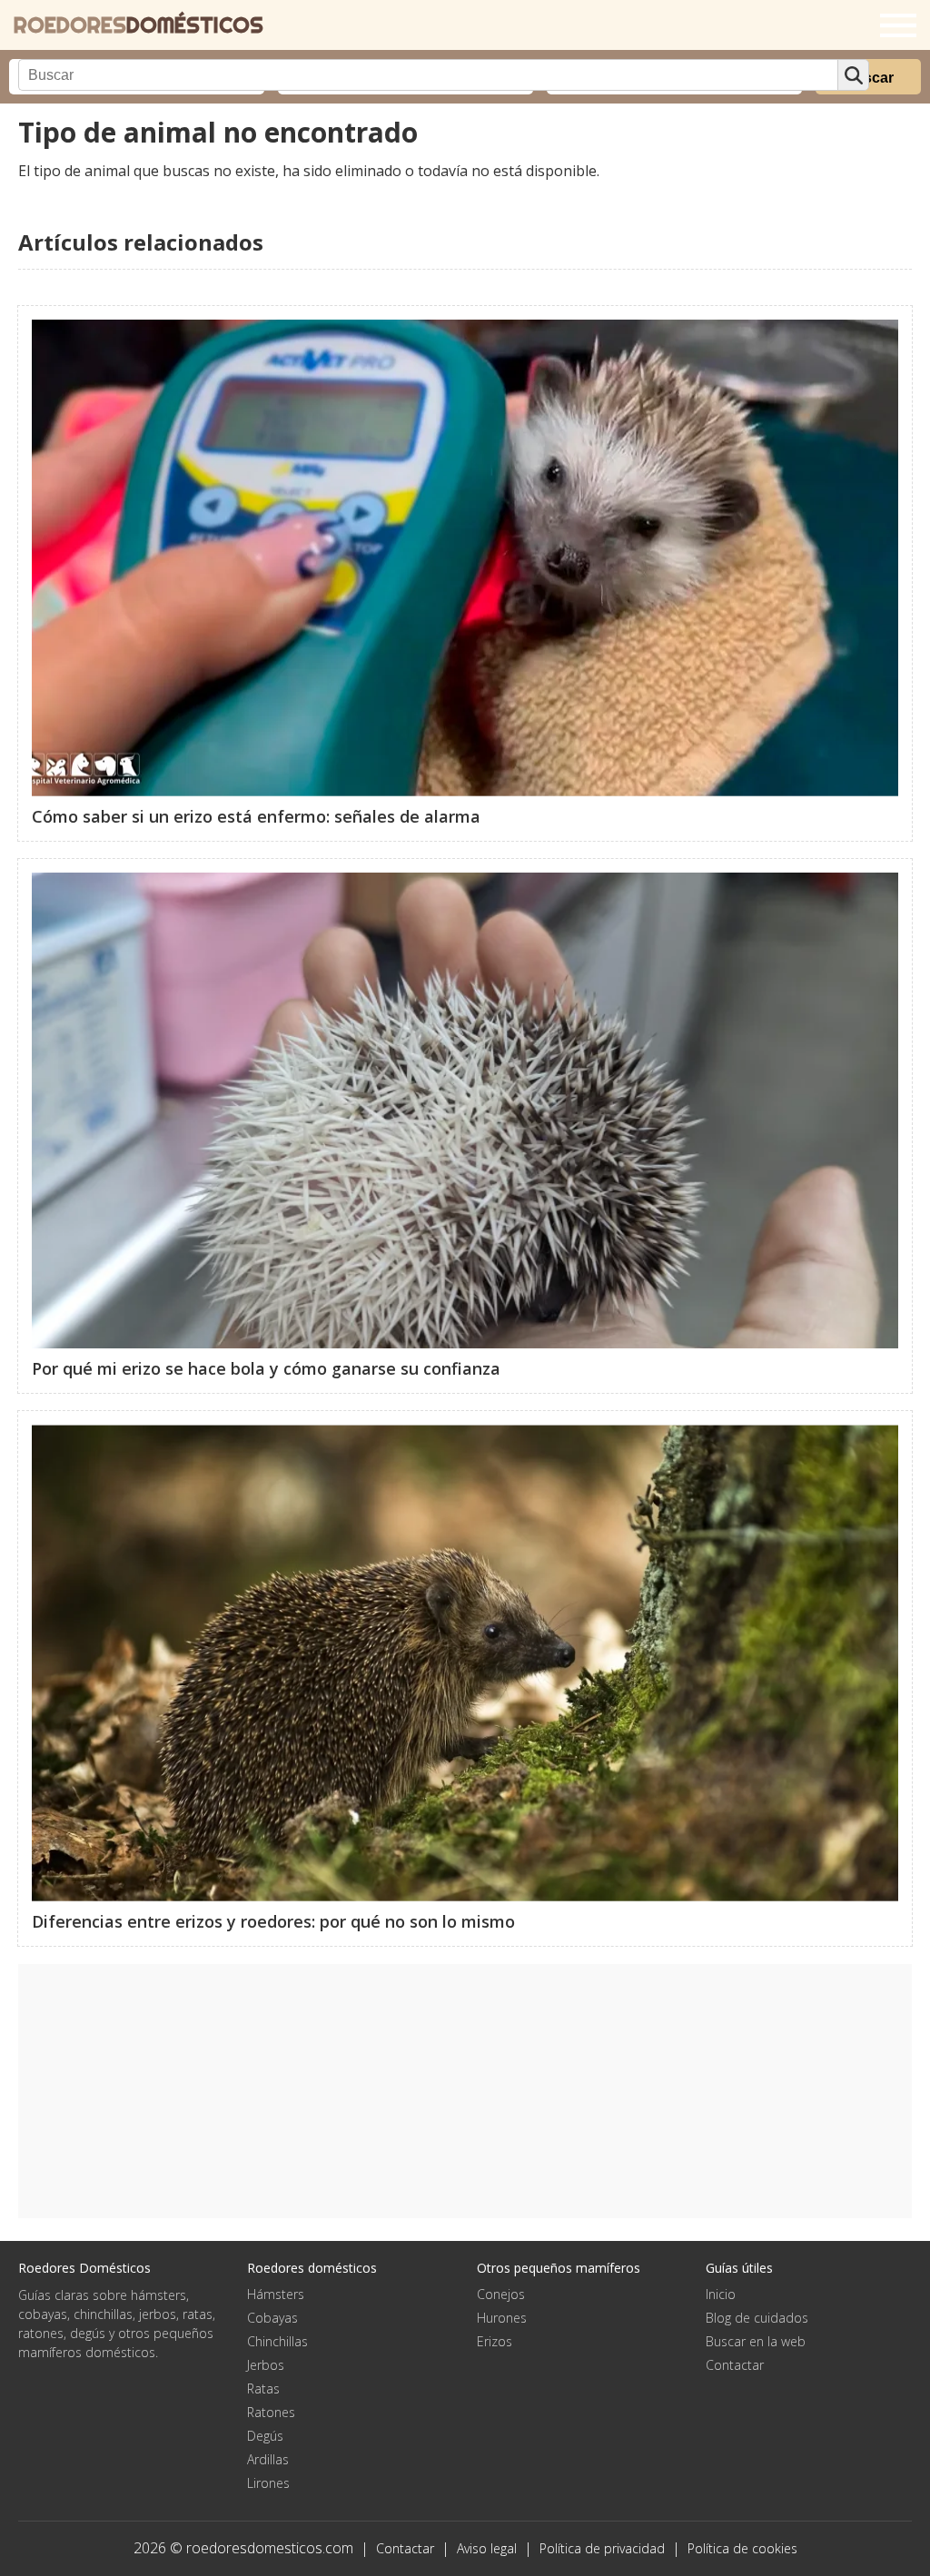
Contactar (735, 2365)
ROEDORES (139, 25)
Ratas (263, 2388)
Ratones (271, 2412)
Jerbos (266, 2365)
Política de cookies (742, 2548)
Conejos (501, 2294)
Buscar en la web (756, 2341)
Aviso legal (487, 2548)
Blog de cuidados (757, 2318)
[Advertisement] (465, 2091)
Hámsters (276, 2294)
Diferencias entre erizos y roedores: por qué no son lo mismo (273, 1921)
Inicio (721, 2294)
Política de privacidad (602, 2548)
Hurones (502, 2318)
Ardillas (268, 2459)
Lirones (268, 2483)
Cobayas (272, 2318)
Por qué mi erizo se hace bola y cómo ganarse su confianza (266, 1368)
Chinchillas (277, 2341)
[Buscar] (853, 75)
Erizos (495, 2341)
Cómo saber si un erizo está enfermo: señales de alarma (256, 816)
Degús (265, 2436)
